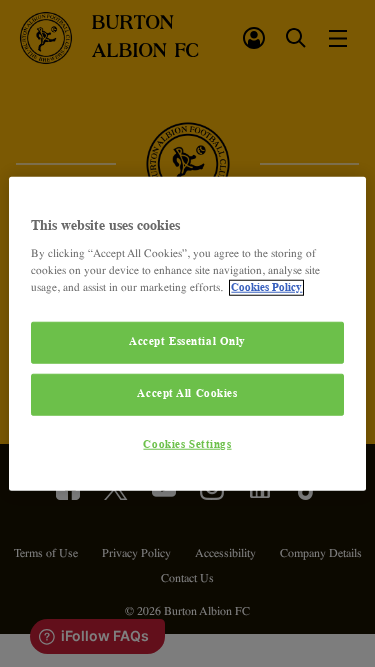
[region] (187, 333)
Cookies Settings (187, 445)
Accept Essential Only (187, 342)
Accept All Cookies (187, 394)
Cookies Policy (266, 288)
